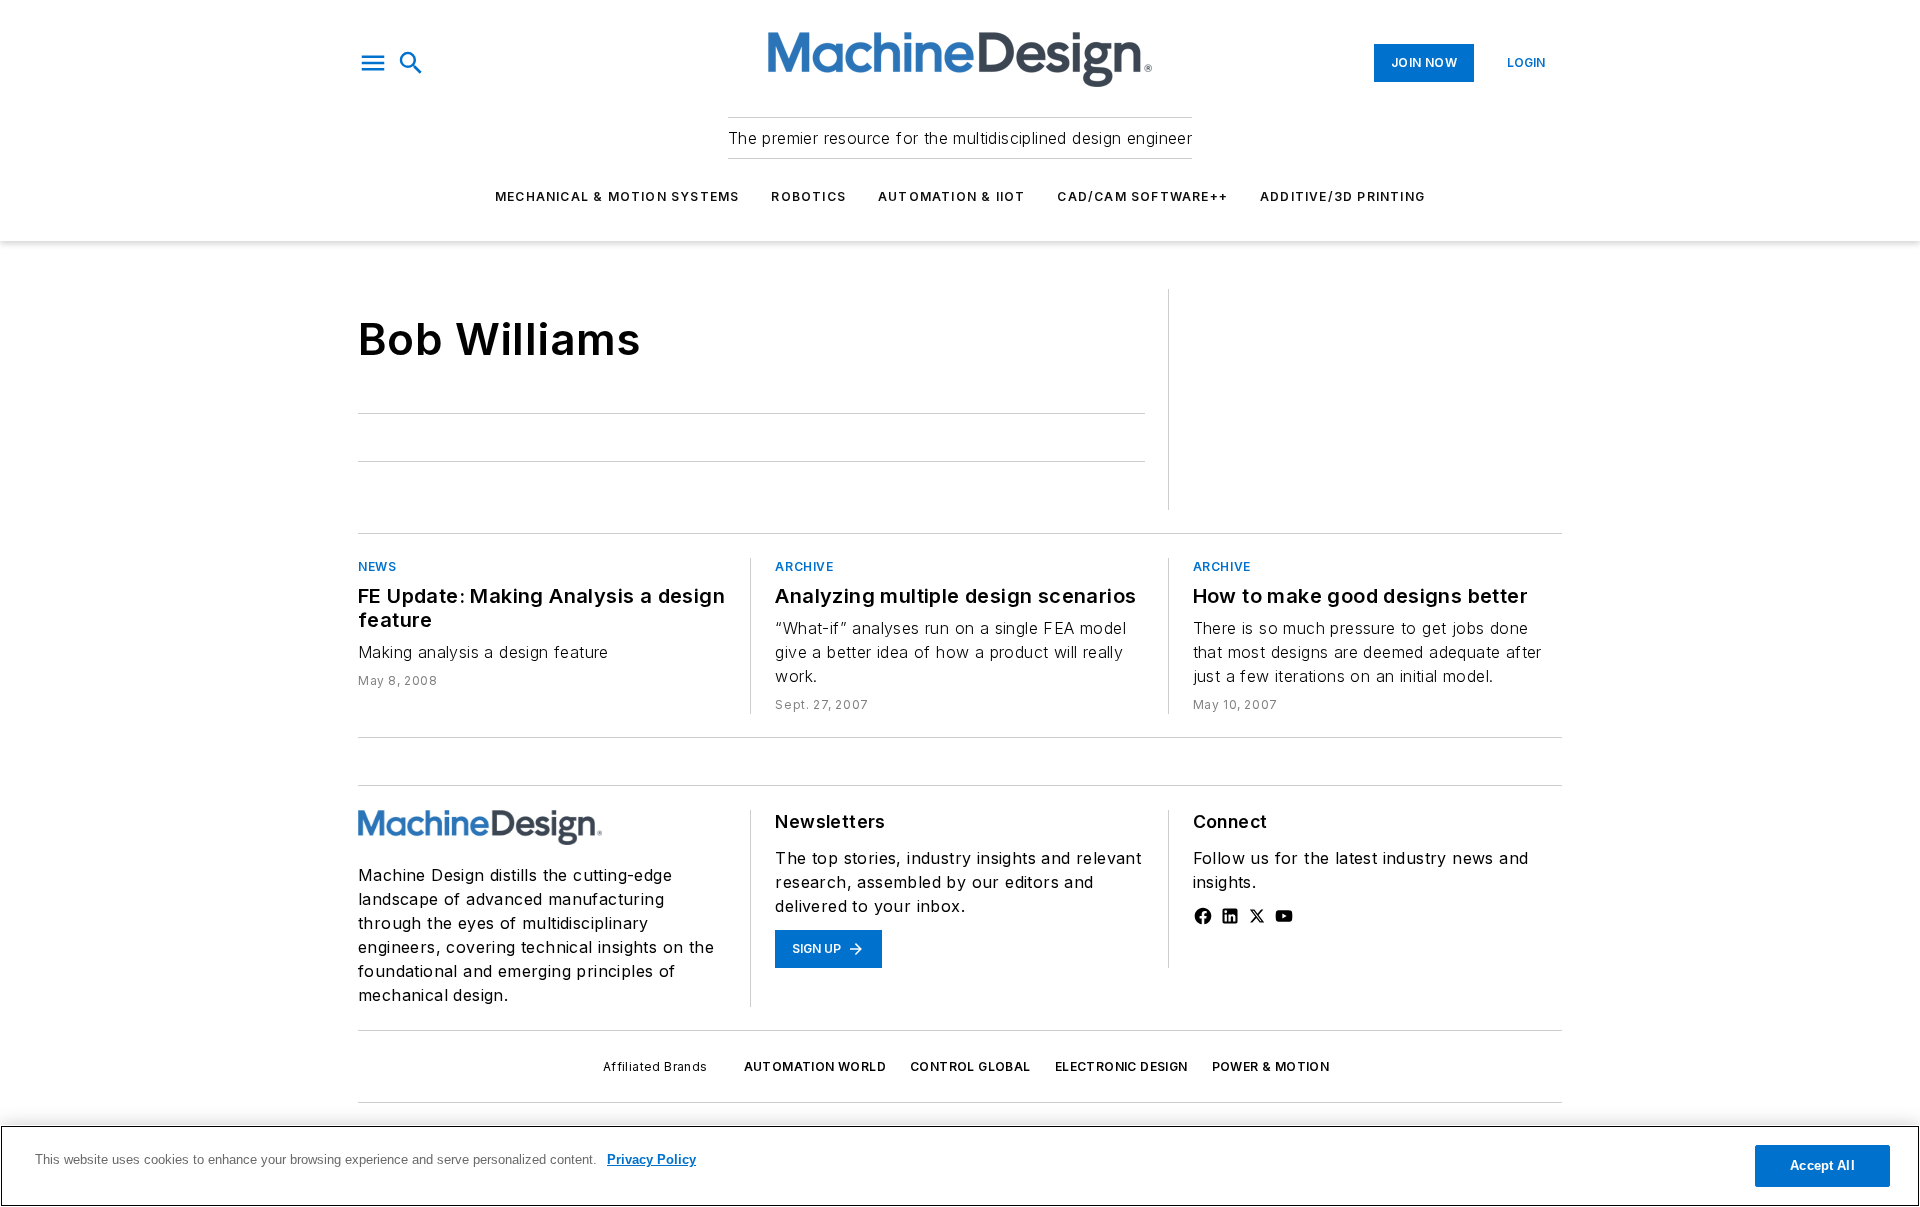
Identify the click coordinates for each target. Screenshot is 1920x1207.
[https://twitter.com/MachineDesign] (1257, 916)
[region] (960, 1166)
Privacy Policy (651, 1159)
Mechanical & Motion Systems (617, 196)
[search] (411, 63)
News (377, 566)
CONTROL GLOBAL (970, 1066)
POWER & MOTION (1271, 1066)
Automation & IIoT (951, 196)
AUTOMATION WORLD (815, 1066)
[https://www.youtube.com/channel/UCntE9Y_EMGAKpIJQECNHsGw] (1284, 916)
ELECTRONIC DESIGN (1121, 1066)
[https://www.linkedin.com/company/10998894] (1230, 916)
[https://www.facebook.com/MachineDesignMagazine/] (1203, 916)
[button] (373, 63)
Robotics (808, 196)
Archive (804, 566)
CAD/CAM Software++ (1142, 196)
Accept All (1822, 1165)
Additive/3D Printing (1342, 196)
